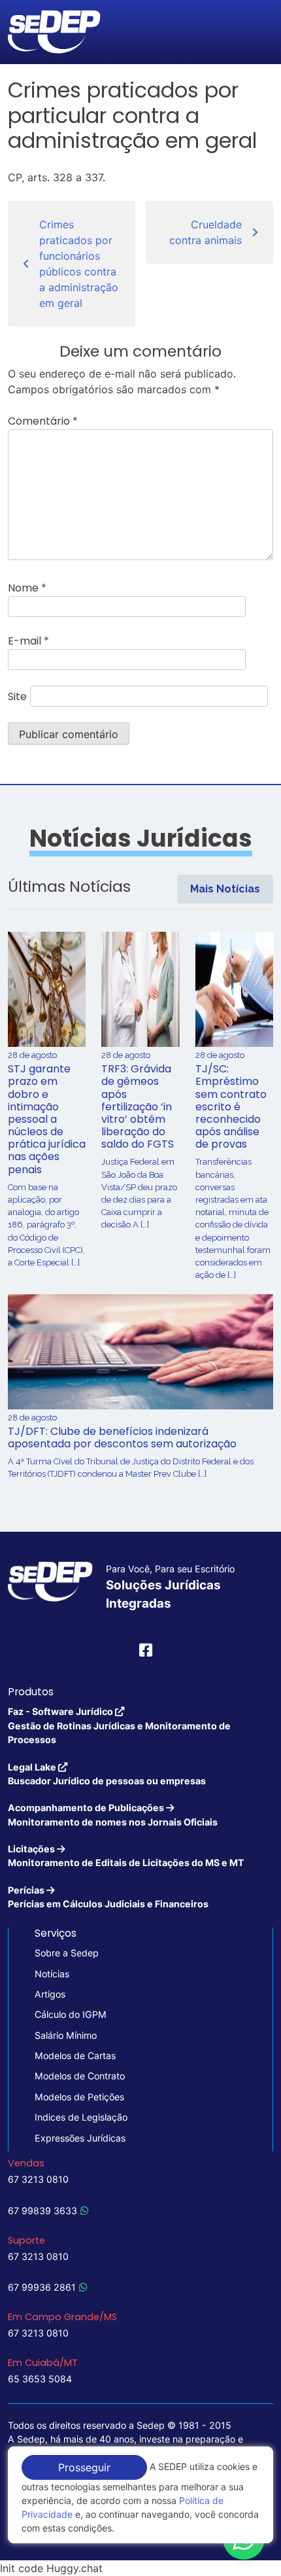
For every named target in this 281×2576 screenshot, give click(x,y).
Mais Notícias (225, 889)
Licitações (126, 1856)
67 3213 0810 (38, 2179)
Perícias (108, 1897)
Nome (27, 588)
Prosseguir (84, 2467)
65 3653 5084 (40, 2379)
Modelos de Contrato (80, 2076)
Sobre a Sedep (67, 1953)
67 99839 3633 (42, 2211)
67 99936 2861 (42, 2287)
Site (17, 697)
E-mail (28, 641)
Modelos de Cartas (75, 2056)
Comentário (43, 421)
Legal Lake (107, 1774)
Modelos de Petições (79, 2097)
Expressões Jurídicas (80, 2138)
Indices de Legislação (81, 2117)
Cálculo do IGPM (71, 2014)
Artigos (50, 1994)
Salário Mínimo (66, 2035)
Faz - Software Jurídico (119, 1725)
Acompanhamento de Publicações (113, 1814)
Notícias (52, 1974)
